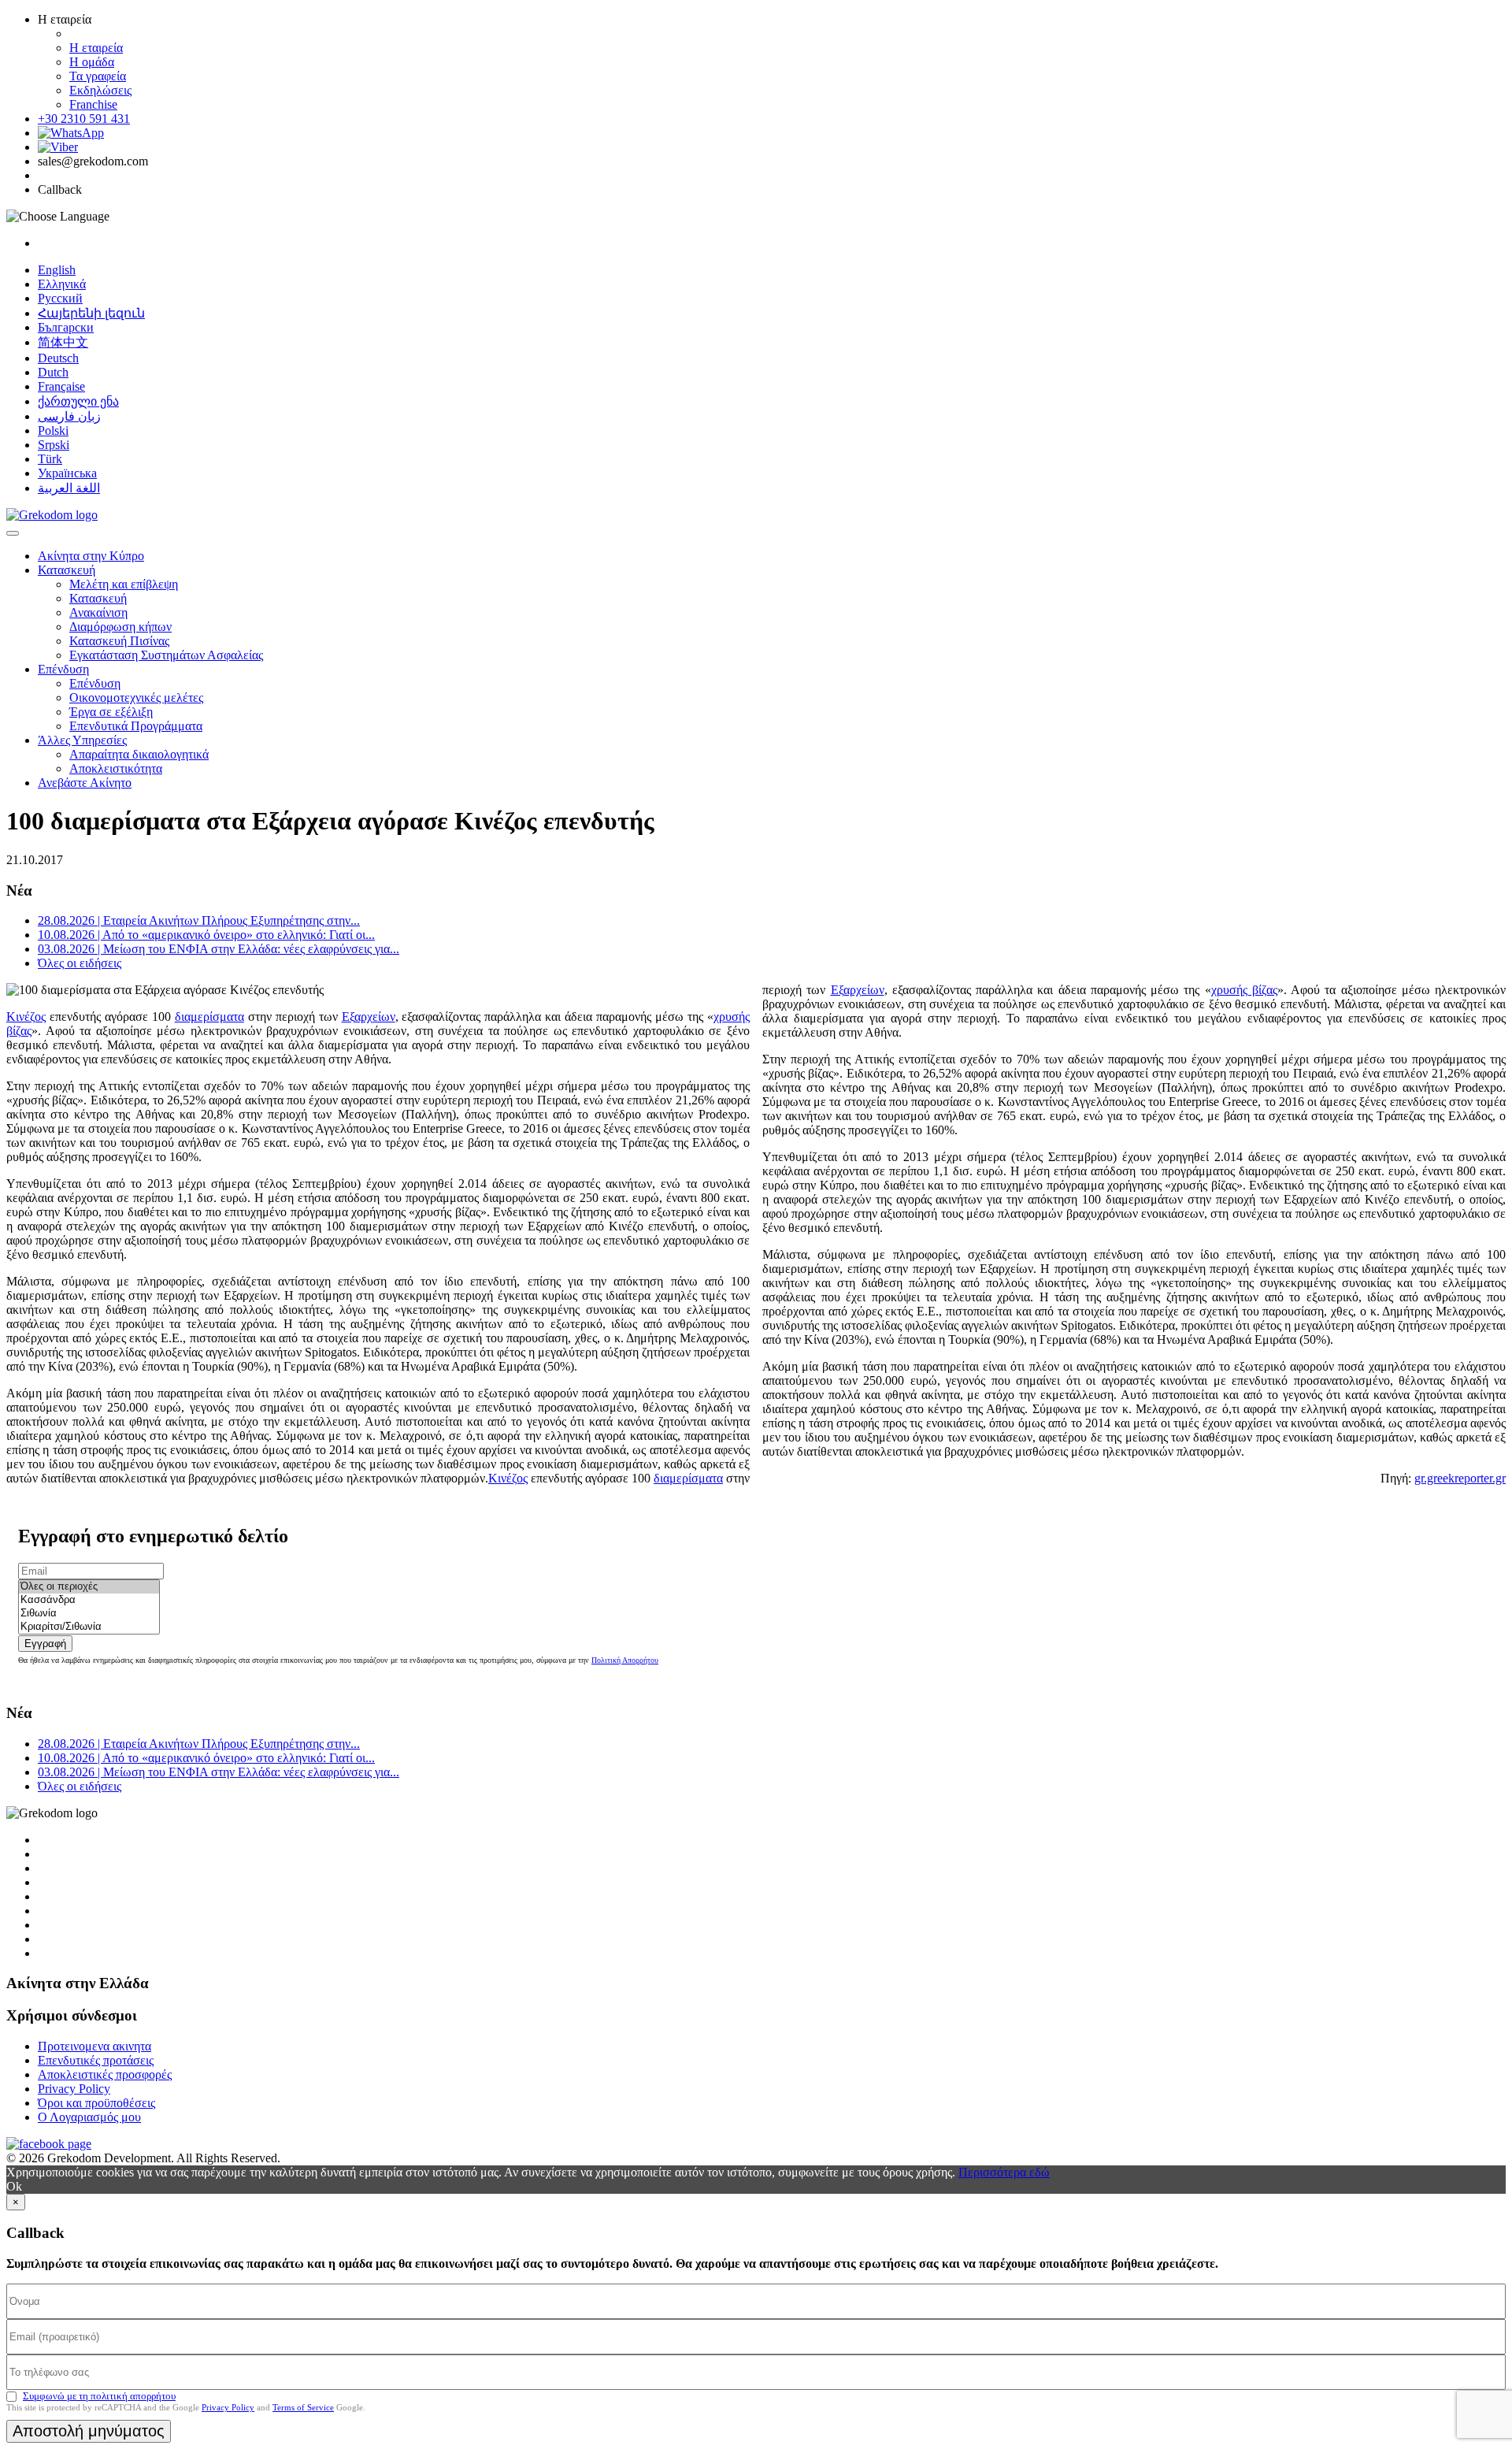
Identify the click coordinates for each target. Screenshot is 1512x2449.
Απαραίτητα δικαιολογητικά (139, 754)
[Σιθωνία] (89, 1614)
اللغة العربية (69, 488)
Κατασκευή (67, 570)
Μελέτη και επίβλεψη (124, 584)
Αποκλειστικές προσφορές (105, 2074)
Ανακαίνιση (98, 612)
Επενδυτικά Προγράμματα (136, 726)
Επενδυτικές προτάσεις (96, 2060)
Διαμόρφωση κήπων (120, 627)
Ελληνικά (62, 284)
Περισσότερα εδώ (1004, 2172)
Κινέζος (26, 1017)
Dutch (53, 372)
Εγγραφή (45, 1644)
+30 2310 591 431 (84, 119)
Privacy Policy (74, 2089)
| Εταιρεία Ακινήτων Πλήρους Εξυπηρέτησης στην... (199, 920)
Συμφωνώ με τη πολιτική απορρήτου (99, 2396)
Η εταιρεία (96, 48)
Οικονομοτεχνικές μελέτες (136, 698)
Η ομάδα (92, 62)
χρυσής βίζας (1244, 990)
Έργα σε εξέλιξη (111, 712)
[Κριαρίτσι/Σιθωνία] (89, 1627)
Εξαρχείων (369, 1017)
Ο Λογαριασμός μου (89, 2117)
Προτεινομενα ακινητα (94, 2046)
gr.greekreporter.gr (1460, 1478)
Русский (60, 298)
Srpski (54, 445)
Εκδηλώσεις (100, 90)
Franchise (93, 104)
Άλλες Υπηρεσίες (82, 740)
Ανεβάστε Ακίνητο (85, 783)
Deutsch (58, 358)
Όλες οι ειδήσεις (80, 963)
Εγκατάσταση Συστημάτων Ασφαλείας (166, 655)
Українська (67, 473)
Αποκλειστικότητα (116, 768)
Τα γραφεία (98, 76)
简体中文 (63, 342)
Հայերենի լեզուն (91, 313)
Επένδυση (63, 669)
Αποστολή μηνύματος (89, 2431)
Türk (50, 459)
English (57, 270)
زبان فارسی (69, 416)
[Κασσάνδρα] (89, 1600)
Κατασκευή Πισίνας (119, 641)
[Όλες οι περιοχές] (89, 1587)
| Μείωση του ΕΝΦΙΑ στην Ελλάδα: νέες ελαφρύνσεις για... (219, 949)
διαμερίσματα (209, 1017)
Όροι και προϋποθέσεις (96, 2103)
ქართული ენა (78, 401)
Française (61, 386)
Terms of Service (303, 2407)
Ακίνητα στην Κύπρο (91, 556)
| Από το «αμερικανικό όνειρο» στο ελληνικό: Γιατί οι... (206, 935)
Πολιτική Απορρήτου (625, 1660)
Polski (53, 430)
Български (66, 327)
